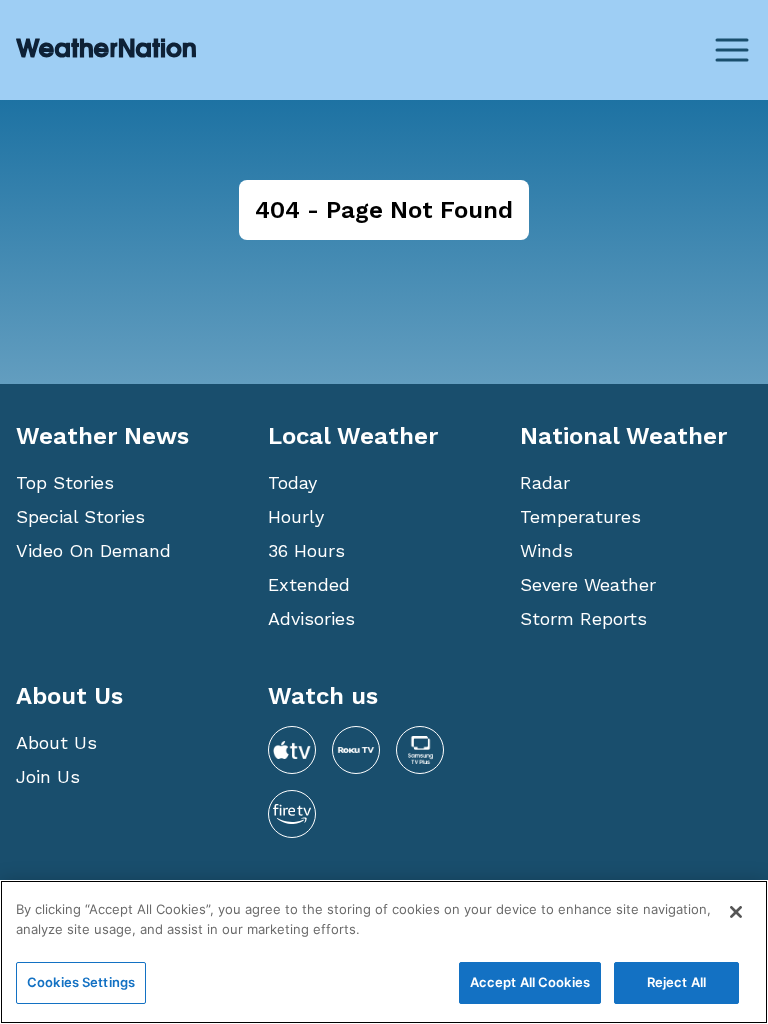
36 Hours (306, 550)
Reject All (676, 982)
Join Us (48, 776)
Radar (545, 482)
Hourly (296, 516)
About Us (56, 742)
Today (292, 482)
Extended (309, 584)
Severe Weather (588, 584)
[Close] (736, 912)
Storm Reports (583, 618)
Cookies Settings (81, 982)
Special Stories (80, 516)
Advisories (311, 618)
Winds (546, 550)
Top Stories (65, 482)
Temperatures (580, 516)
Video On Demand (93, 550)
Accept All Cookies (530, 982)
